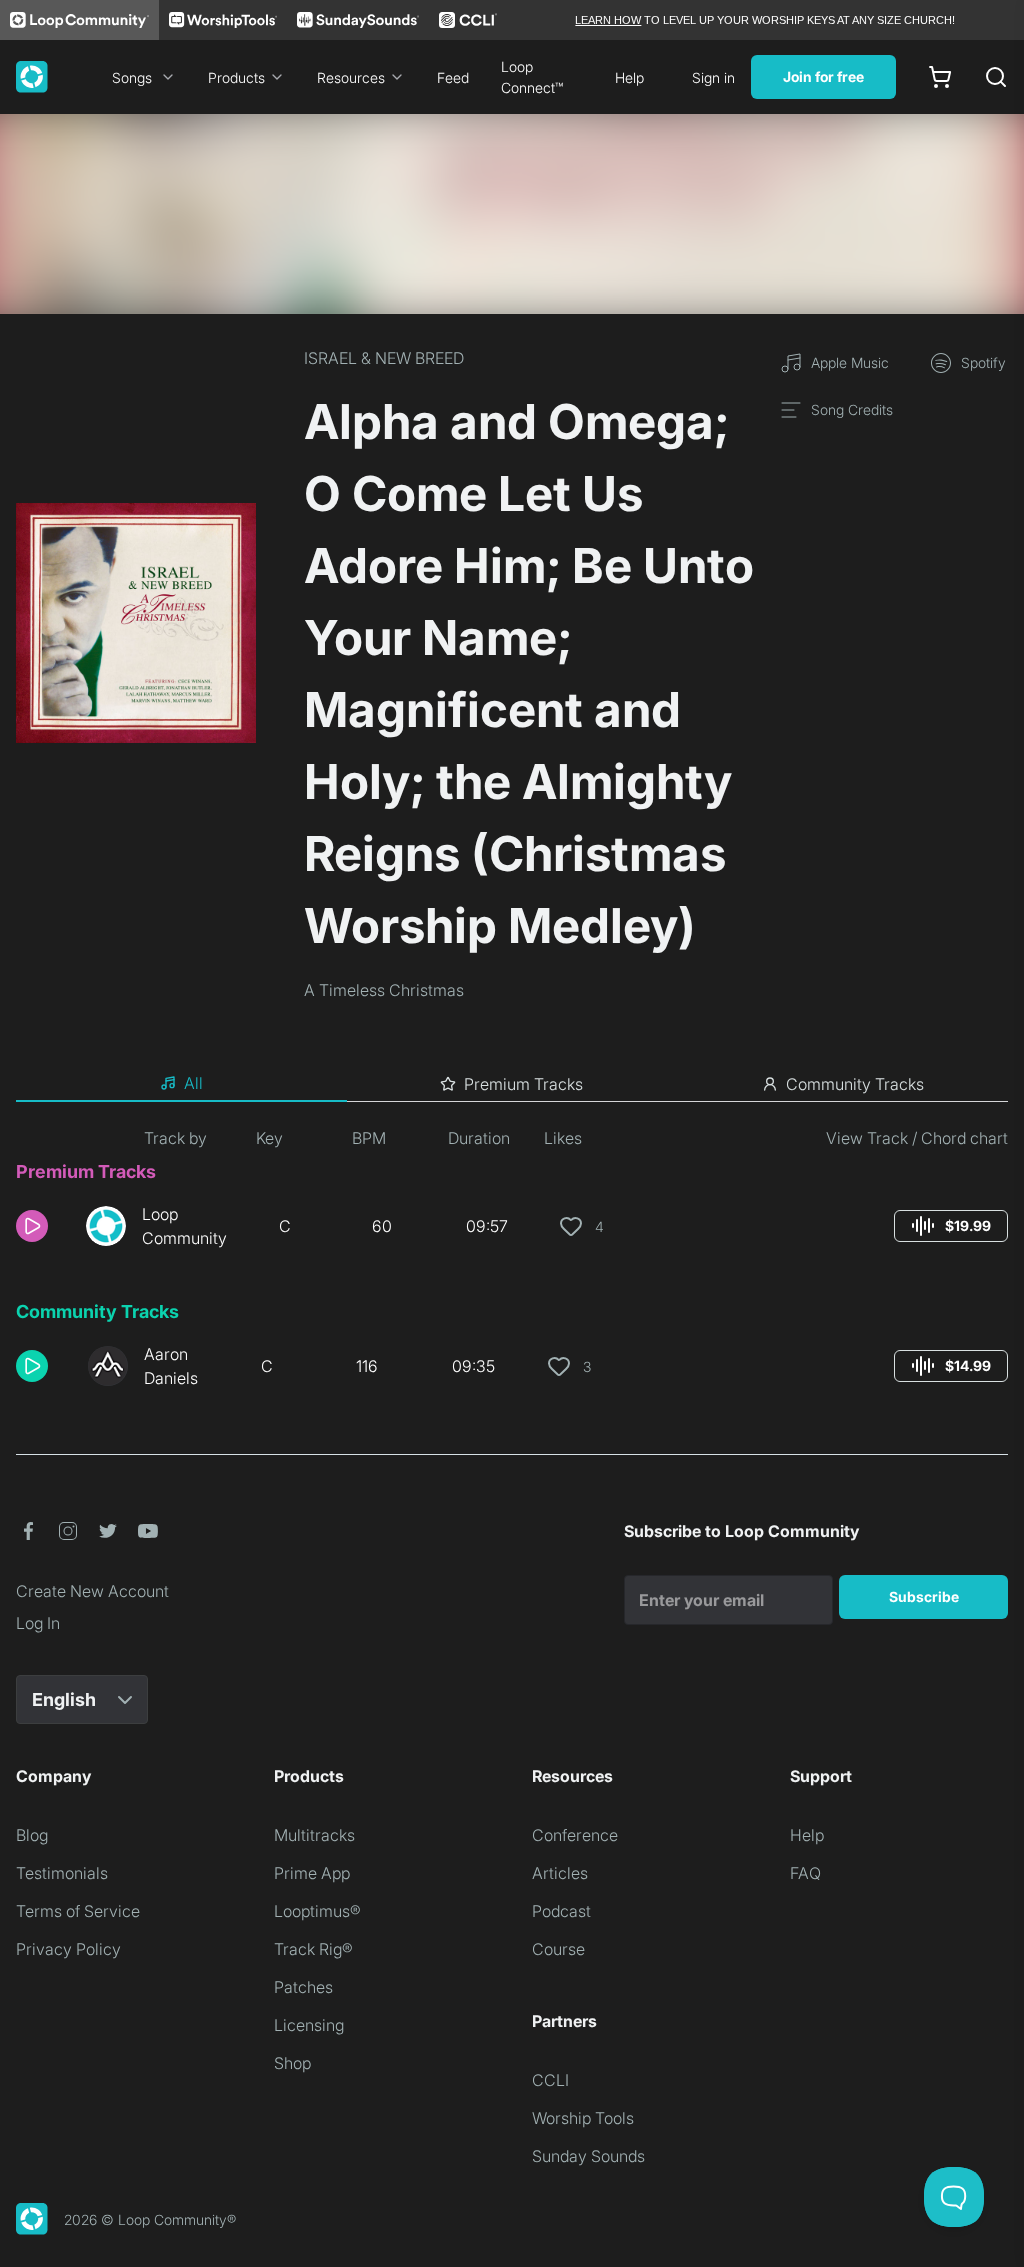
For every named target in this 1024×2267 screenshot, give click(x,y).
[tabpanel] (512, 1266)
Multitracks (314, 1835)
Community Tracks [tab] (855, 1084)
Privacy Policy (68, 1949)
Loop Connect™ (532, 77)
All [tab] (193, 1083)
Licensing (309, 2025)
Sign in (713, 77)
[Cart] (940, 77)
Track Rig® (313, 1949)
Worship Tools (583, 2118)
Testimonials (62, 1873)
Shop (292, 2063)
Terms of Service (78, 1911)
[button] (43, 1226)
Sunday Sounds (588, 2156)
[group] (951, 1226)
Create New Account (92, 1591)
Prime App (312, 1873)
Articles (560, 1873)
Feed (453, 77)
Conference (575, 1835)
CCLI (550, 2080)
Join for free (823, 76)
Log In (38, 1623)
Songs (132, 77)
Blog (32, 1835)
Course (558, 1949)
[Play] (32, 1226)
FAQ (805, 1873)
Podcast (561, 1911)
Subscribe (924, 1596)
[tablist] (512, 1084)
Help (629, 77)
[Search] (996, 77)
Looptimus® (317, 1911)
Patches (303, 1987)
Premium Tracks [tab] (523, 1084)
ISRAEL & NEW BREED (384, 358)
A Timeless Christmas (384, 990)
